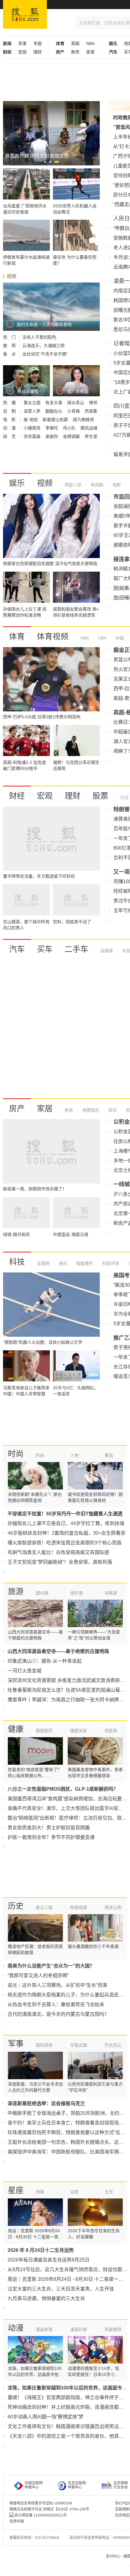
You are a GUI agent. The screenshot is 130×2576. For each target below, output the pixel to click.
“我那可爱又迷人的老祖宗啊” (38, 1976)
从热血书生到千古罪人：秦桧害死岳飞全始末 (56, 2005)
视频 (45, 483)
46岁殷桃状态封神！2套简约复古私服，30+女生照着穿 (67, 1533)
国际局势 (44, 2045)
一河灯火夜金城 (24, 1671)
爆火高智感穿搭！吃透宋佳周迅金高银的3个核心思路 (65, 1543)
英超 (75, 43)
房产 (17, 1109)
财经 (17, 796)
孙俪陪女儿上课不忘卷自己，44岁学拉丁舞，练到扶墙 (66, 1523)
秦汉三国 (44, 1907)
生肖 (109, 2192)
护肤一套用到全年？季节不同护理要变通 (51, 1837)
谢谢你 (52, 436)
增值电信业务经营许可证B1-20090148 (41, 2503)
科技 (17, 1262)
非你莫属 (33, 436)
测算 (40, 2192)
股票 (100, 796)
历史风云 (113, 2045)
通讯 (62, 1263)
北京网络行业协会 (121, 2485)
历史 (16, 1906)
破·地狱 (31, 420)
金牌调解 (72, 436)
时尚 (16, 1454)
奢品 (109, 1455)
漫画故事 (44, 2329)
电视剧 (96, 485)
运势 (74, 2192)
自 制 (10, 411)
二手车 (76, 949)
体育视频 (53, 637)
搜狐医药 (44, 1731)
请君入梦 (33, 411)
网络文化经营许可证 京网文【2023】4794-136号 (49, 2509)
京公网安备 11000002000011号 (41, 2515)
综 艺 (10, 436)
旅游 (16, 1591)
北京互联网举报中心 (77, 2485)
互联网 (43, 1263)
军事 (22, 43)
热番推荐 (113, 2329)
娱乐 (17, 483)
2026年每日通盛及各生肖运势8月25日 (49, 2260)
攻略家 (111, 1593)
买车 (45, 949)
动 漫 (10, 428)
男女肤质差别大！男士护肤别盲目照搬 (49, 1828)
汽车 (17, 949)
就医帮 (111, 1731)
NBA (90, 43)
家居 (90, 52)
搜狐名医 (79, 1731)
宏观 (22, 52)
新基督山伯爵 (56, 420)
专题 (37, 43)
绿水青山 (76, 403)
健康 (16, 1729)
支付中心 (113, 2556)
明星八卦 (73, 485)
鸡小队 (70, 428)
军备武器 (79, 2045)
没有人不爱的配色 (39, 337)
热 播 (10, 403)
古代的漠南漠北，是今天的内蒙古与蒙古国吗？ (58, 2014)
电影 (116, 485)
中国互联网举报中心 (34, 2485)
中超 (119, 638)
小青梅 (74, 411)
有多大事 (54, 403)
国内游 (42, 1593)
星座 (16, 2190)
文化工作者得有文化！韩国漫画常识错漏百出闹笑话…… (68, 2426)
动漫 (16, 2328)
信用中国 (17, 2521)
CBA (102, 638)
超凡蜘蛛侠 (83, 420)
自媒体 (107, 951)
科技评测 (110, 1263)
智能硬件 (84, 1263)
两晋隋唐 (79, 1907)
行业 (125, 797)
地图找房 (90, 1110)
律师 (93, 403)
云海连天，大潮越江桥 (44, 346)
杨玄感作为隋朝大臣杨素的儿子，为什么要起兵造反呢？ (68, 1995)
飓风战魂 (89, 428)
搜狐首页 (25, 14)
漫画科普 (79, 2329)
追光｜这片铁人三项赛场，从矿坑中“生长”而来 (57, 1985)
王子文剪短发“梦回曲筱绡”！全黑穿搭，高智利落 (60, 1562)
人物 (74, 1455)
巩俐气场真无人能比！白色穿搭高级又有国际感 (58, 1552)
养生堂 (91, 436)
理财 (37, 52)
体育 (17, 637)
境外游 (76, 1593)
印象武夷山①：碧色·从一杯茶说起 (45, 1661)
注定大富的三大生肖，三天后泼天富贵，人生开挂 (61, 2289)
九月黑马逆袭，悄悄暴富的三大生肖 (46, 2298)
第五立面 (33, 403)
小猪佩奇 (33, 428)
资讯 (112, 1110)
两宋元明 (113, 1907)
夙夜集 (91, 411)
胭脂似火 (54, 411)
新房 (75, 52)
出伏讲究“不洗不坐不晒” (45, 354)
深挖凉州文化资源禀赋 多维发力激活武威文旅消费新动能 (69, 1680)
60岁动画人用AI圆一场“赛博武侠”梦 (45, 2417)
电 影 (10, 420)
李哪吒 (52, 428)
